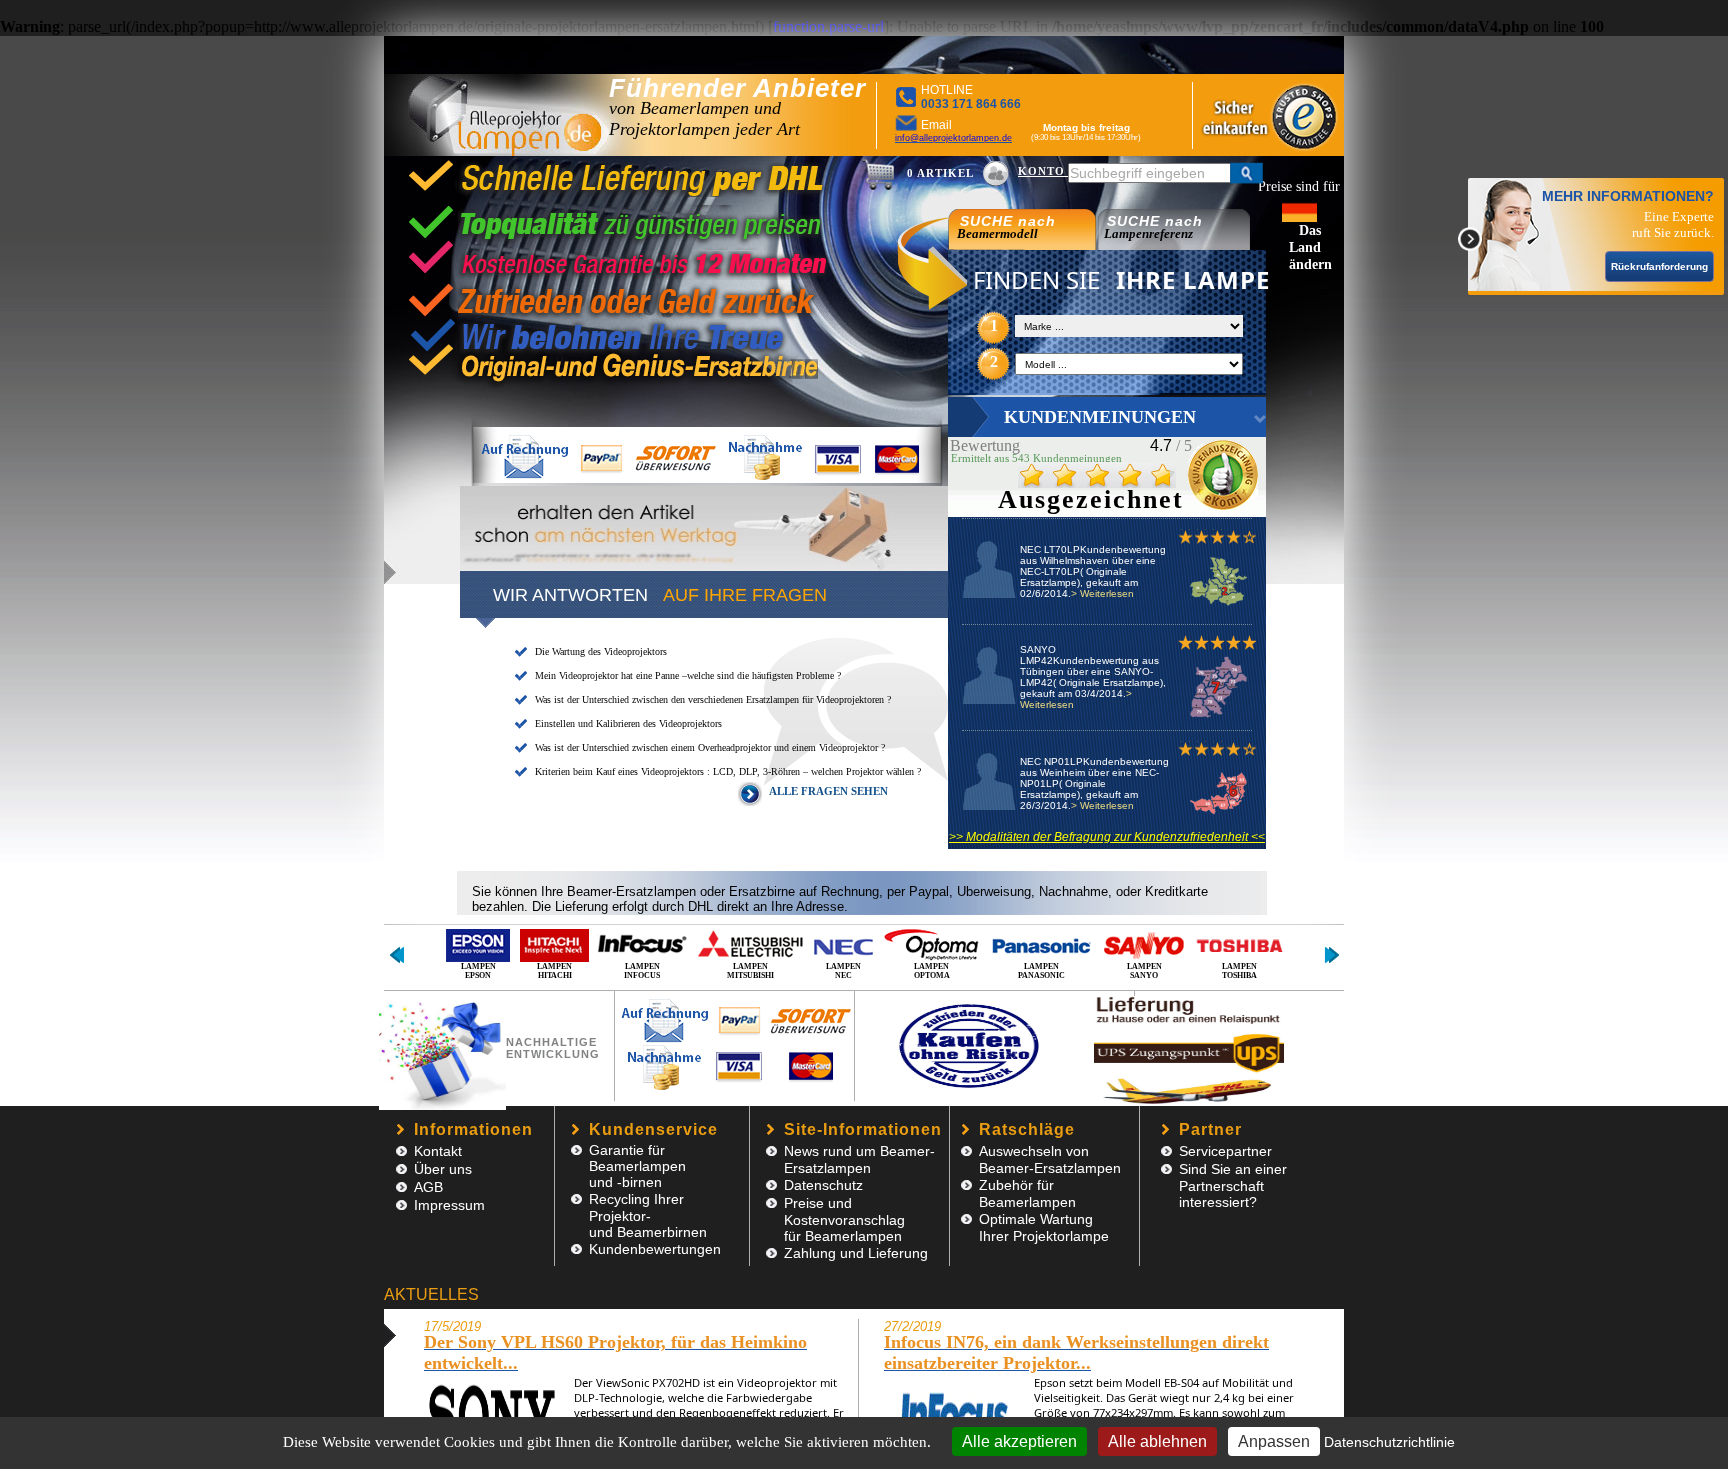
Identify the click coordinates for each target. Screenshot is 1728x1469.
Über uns (443, 1169)
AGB (428, 1187)
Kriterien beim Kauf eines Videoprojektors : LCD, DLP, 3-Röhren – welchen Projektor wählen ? (728, 771)
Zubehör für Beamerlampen (1027, 1193)
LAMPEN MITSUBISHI (750, 971)
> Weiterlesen (1102, 593)
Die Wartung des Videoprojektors (601, 651)
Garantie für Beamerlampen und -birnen (637, 1166)
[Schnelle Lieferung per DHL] (618, 189)
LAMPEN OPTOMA (932, 971)
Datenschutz (823, 1185)
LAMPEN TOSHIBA (1239, 971)
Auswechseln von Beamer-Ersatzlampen (1050, 1159)
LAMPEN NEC (843, 971)
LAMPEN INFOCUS (642, 971)
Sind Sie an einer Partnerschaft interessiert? (1233, 1185)
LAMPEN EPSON (478, 971)
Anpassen (1274, 1441)
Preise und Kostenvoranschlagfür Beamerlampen (844, 1219)
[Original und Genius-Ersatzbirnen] (634, 376)
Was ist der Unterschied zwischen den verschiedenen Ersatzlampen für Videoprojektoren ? (713, 699)
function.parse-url (828, 26)
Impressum (449, 1205)
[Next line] (1331, 955)
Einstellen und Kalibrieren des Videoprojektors (628, 723)
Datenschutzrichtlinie (1389, 1442)
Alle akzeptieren (1019, 1441)
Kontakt (438, 1151)
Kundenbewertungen (655, 1249)
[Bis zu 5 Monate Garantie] (618, 265)
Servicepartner (1225, 1151)
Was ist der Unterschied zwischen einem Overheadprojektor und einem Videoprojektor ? (710, 747)
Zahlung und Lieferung (856, 1253)
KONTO (1043, 171)
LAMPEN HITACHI (554, 971)
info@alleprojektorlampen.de (953, 138)
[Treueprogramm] (618, 341)
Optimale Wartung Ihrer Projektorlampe (1044, 1227)
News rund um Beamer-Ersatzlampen (859, 1159)
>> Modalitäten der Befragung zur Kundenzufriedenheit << (1107, 837)
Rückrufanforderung (1659, 266)
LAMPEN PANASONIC (1041, 971)
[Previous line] (396, 955)
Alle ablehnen (1157, 1441)
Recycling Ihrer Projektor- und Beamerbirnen (648, 1215)
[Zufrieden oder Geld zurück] (618, 302)
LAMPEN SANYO (1144, 971)
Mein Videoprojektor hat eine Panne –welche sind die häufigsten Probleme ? (688, 675)
